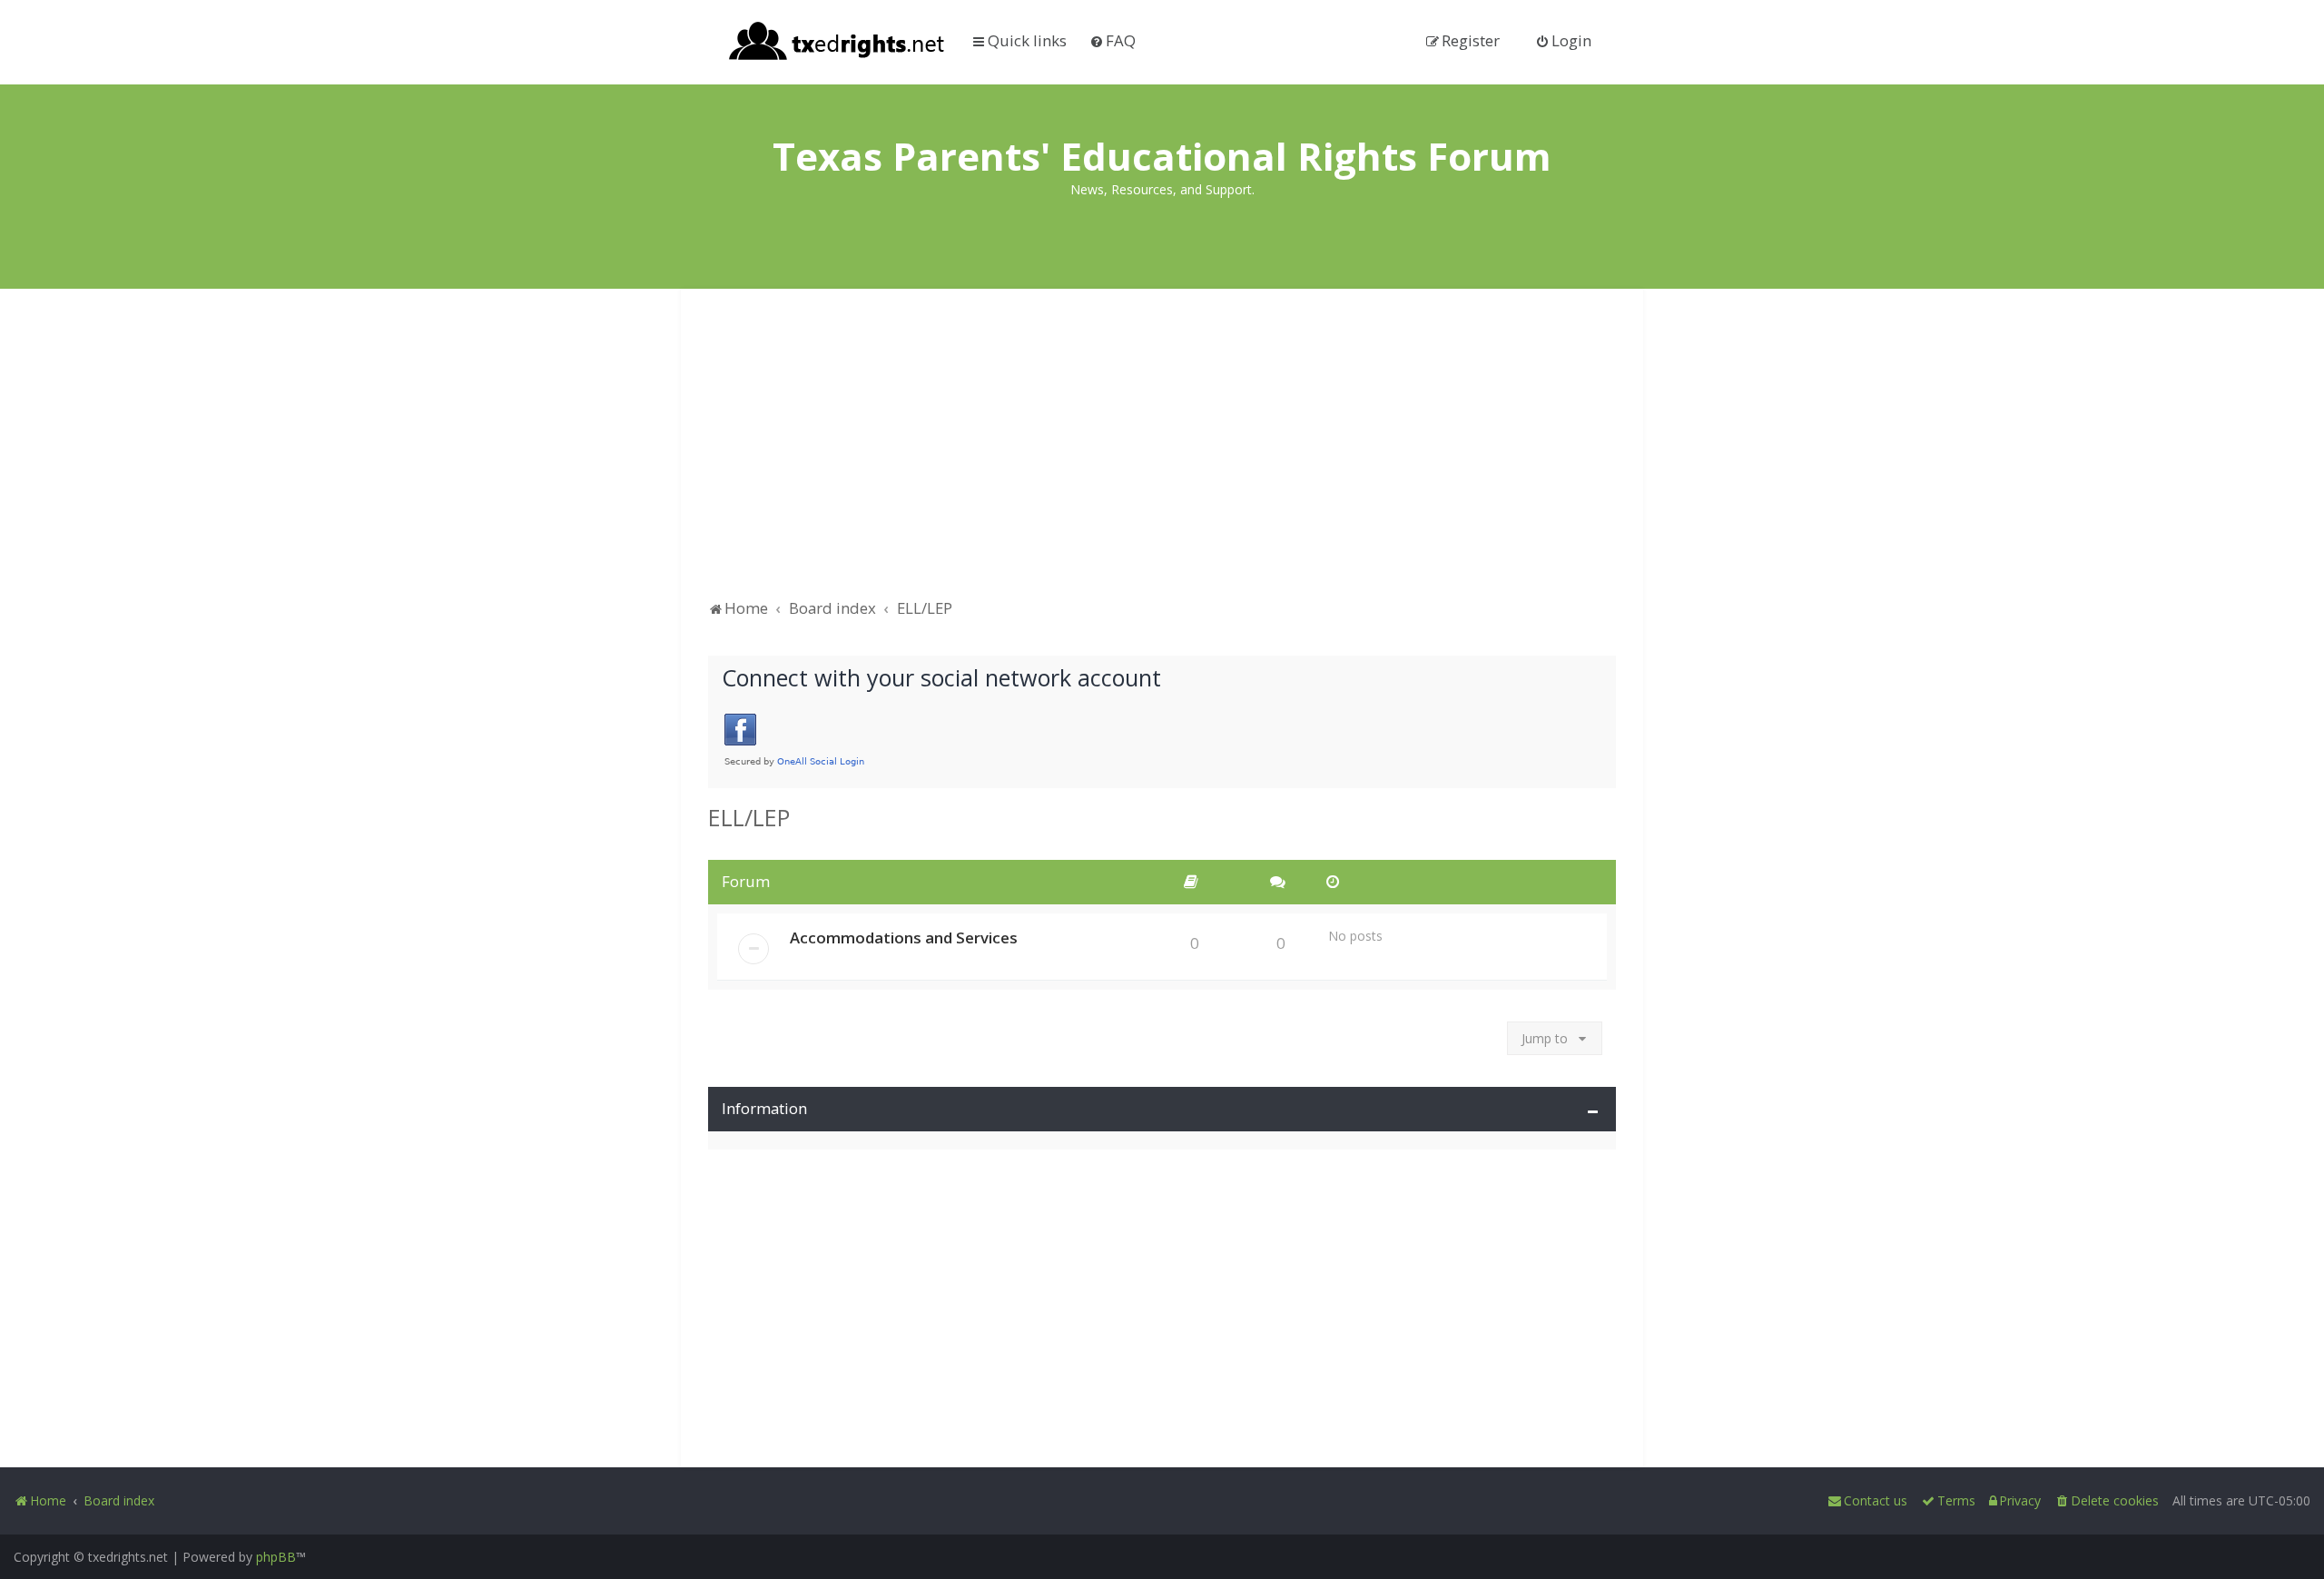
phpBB (276, 1557)
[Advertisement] (1162, 452)
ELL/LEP (749, 817)
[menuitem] (1113, 40)
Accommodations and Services (904, 938)
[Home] (837, 43)
